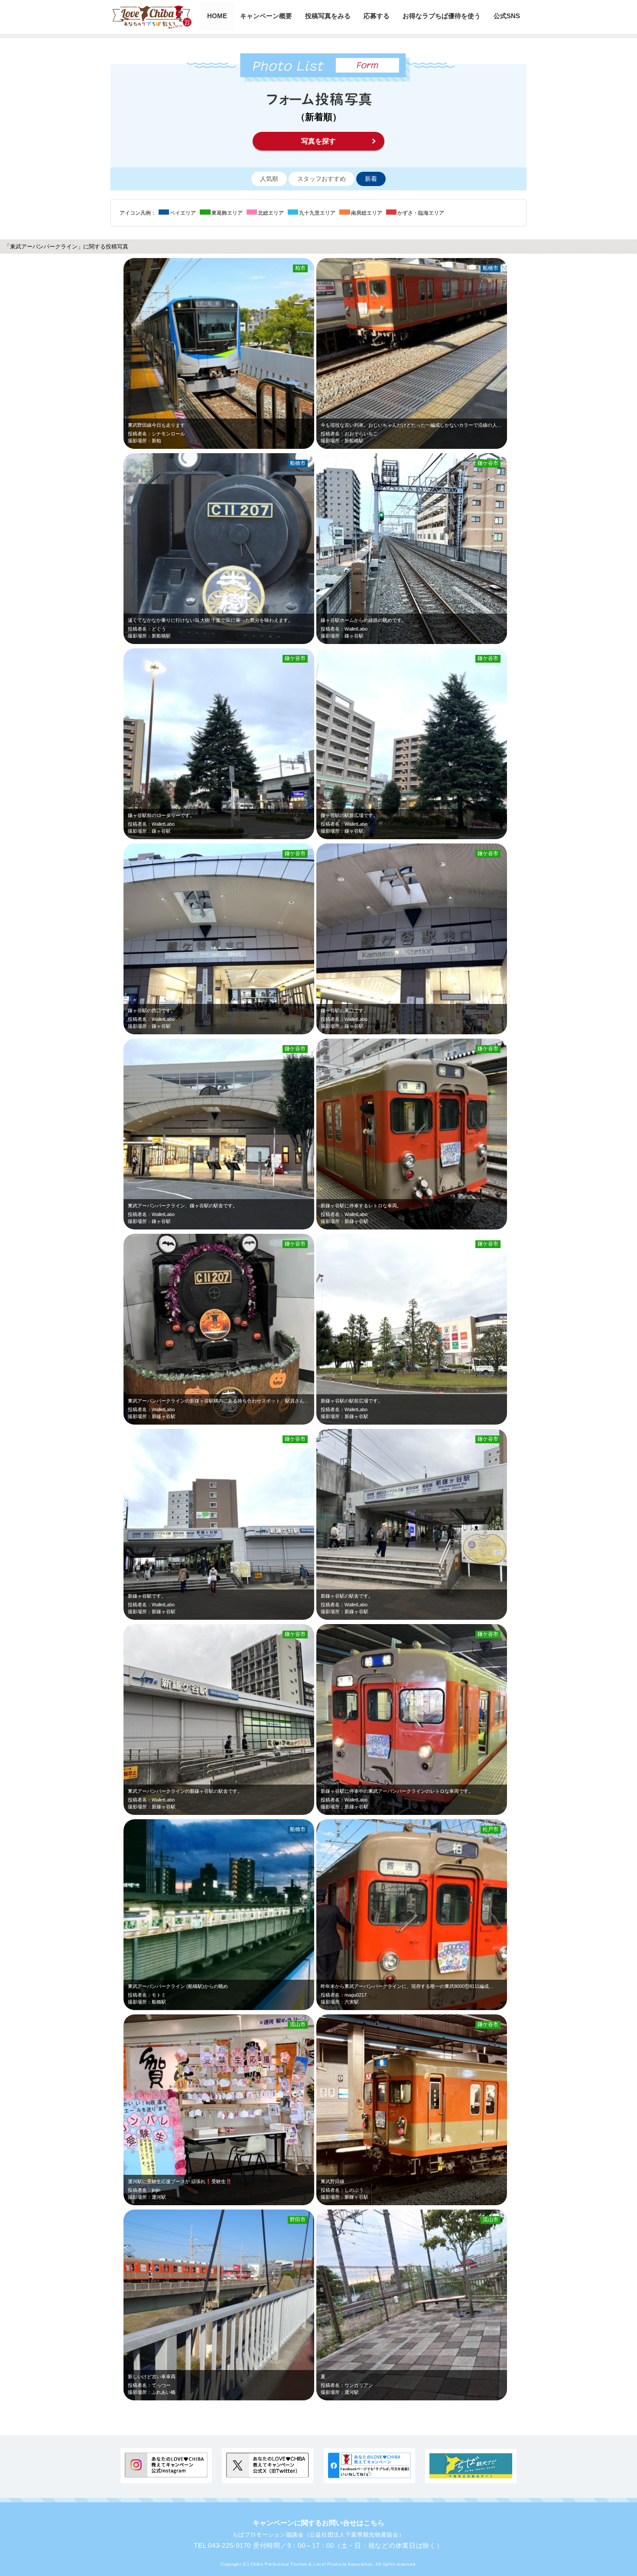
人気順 (269, 179)
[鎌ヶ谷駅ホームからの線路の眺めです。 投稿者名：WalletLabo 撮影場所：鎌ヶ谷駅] (444, 642)
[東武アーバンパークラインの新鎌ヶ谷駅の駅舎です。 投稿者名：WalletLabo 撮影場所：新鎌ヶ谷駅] (251, 1813)
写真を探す (318, 141)
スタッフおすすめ (322, 179)
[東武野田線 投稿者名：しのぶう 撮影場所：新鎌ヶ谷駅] (444, 2203)
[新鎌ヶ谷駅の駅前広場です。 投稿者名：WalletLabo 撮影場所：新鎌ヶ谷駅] (444, 1423)
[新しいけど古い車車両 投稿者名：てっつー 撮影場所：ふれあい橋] (251, 2398)
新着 (371, 179)
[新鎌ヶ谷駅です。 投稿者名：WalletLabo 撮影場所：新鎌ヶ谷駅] (251, 1618)
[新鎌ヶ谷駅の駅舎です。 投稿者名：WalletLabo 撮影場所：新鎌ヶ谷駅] (444, 1618)
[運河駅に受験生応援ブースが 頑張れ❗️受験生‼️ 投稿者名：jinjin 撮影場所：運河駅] (251, 2203)
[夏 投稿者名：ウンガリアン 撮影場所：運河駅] (444, 2398)
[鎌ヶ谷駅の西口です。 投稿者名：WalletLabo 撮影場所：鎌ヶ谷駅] (251, 1032)
